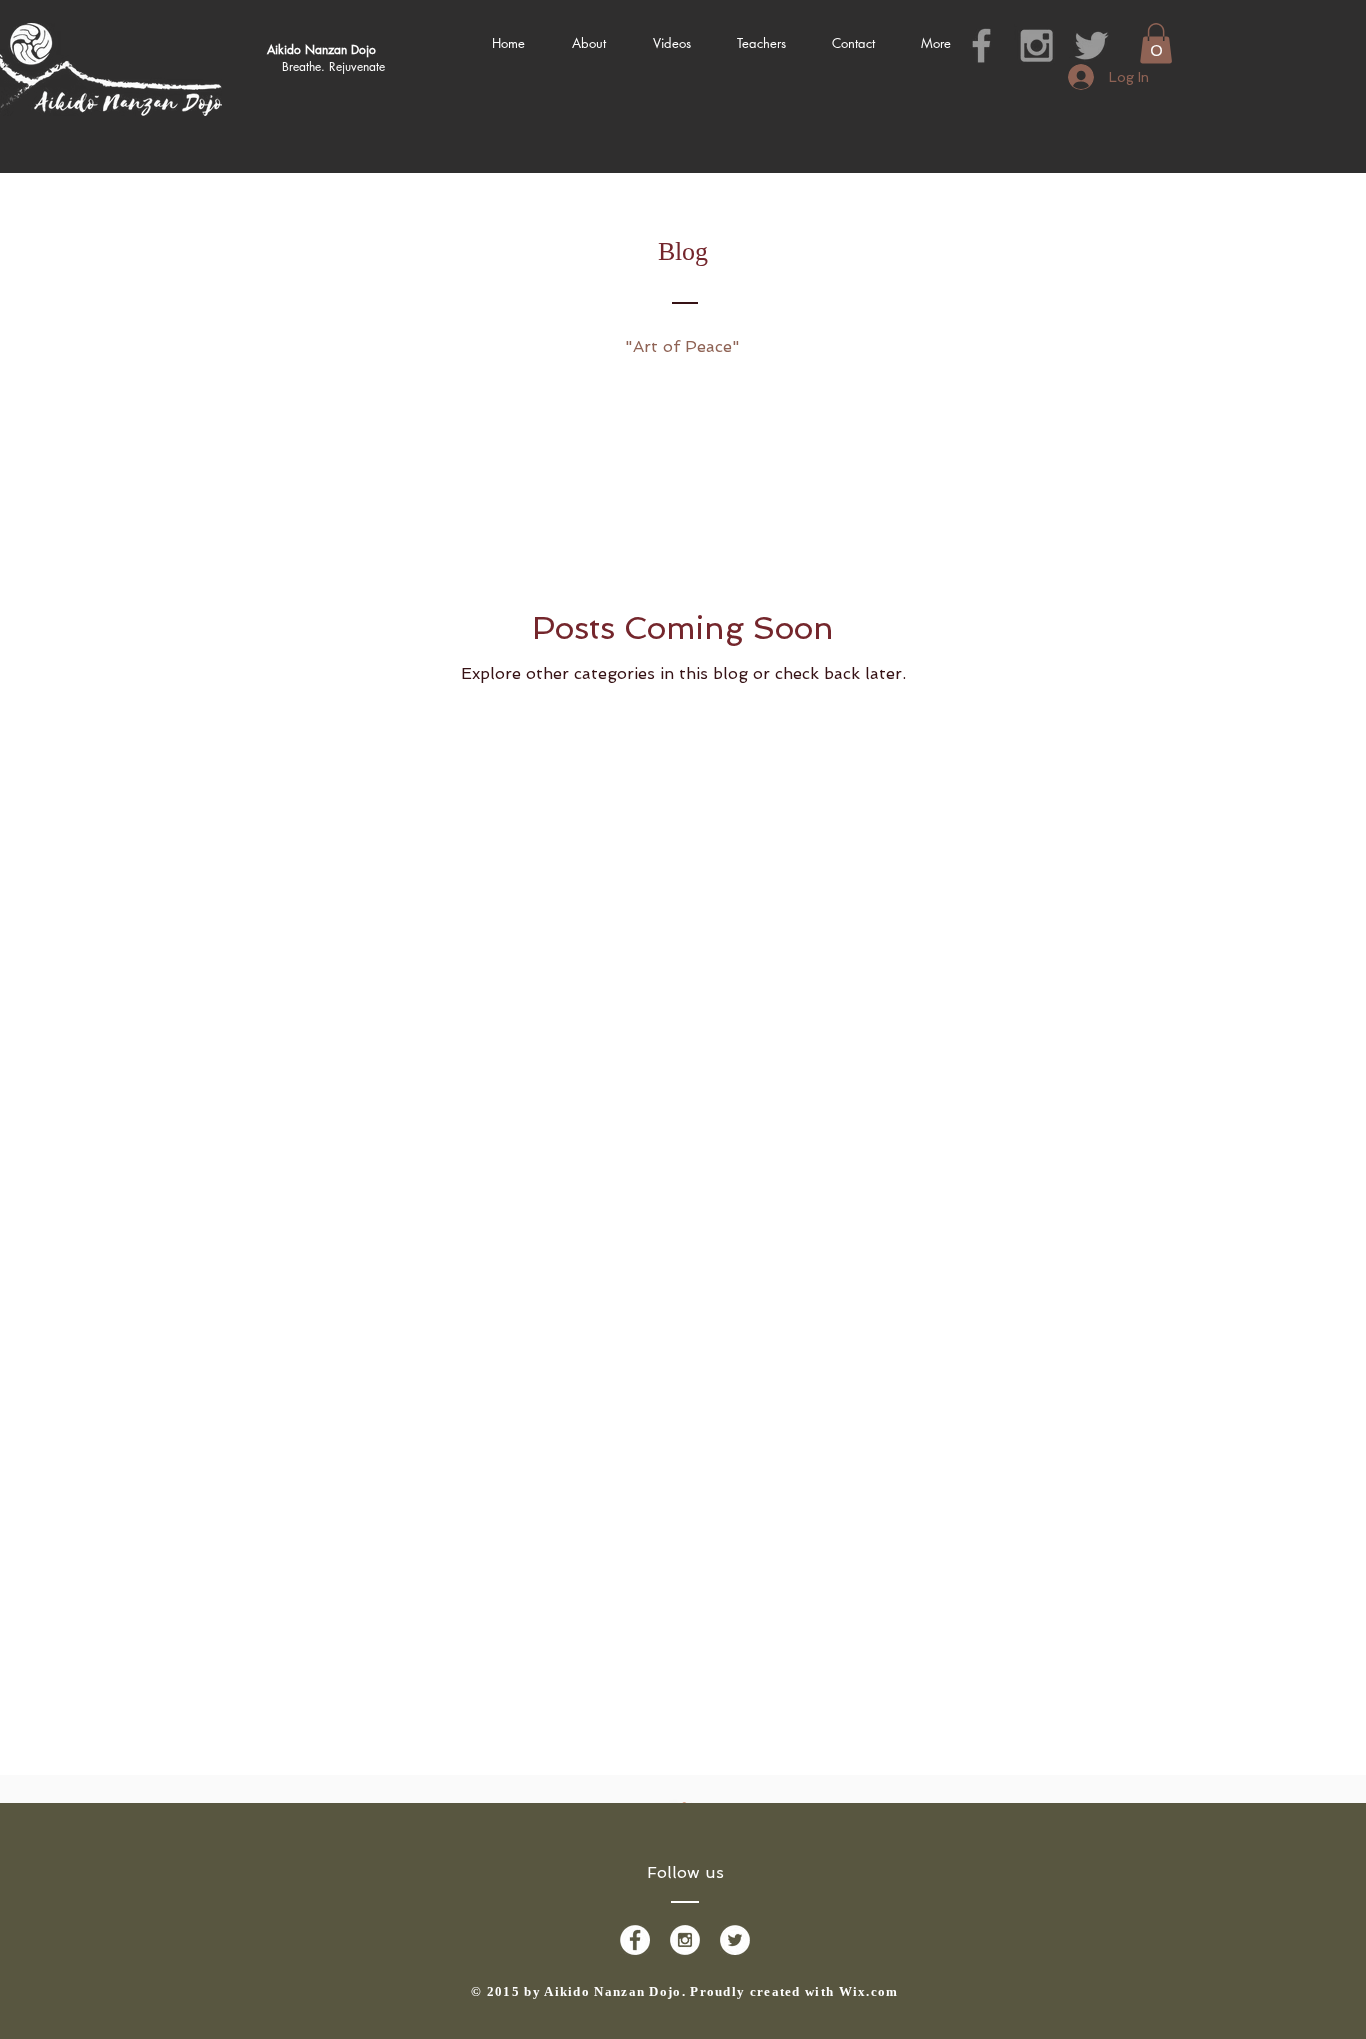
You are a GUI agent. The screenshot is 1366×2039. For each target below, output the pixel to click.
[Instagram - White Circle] (685, 1940)
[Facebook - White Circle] (635, 1940)
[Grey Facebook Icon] (981, 45)
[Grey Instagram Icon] (1036, 45)
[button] (1156, 43)
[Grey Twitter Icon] (1091, 45)
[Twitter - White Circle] (735, 1940)
